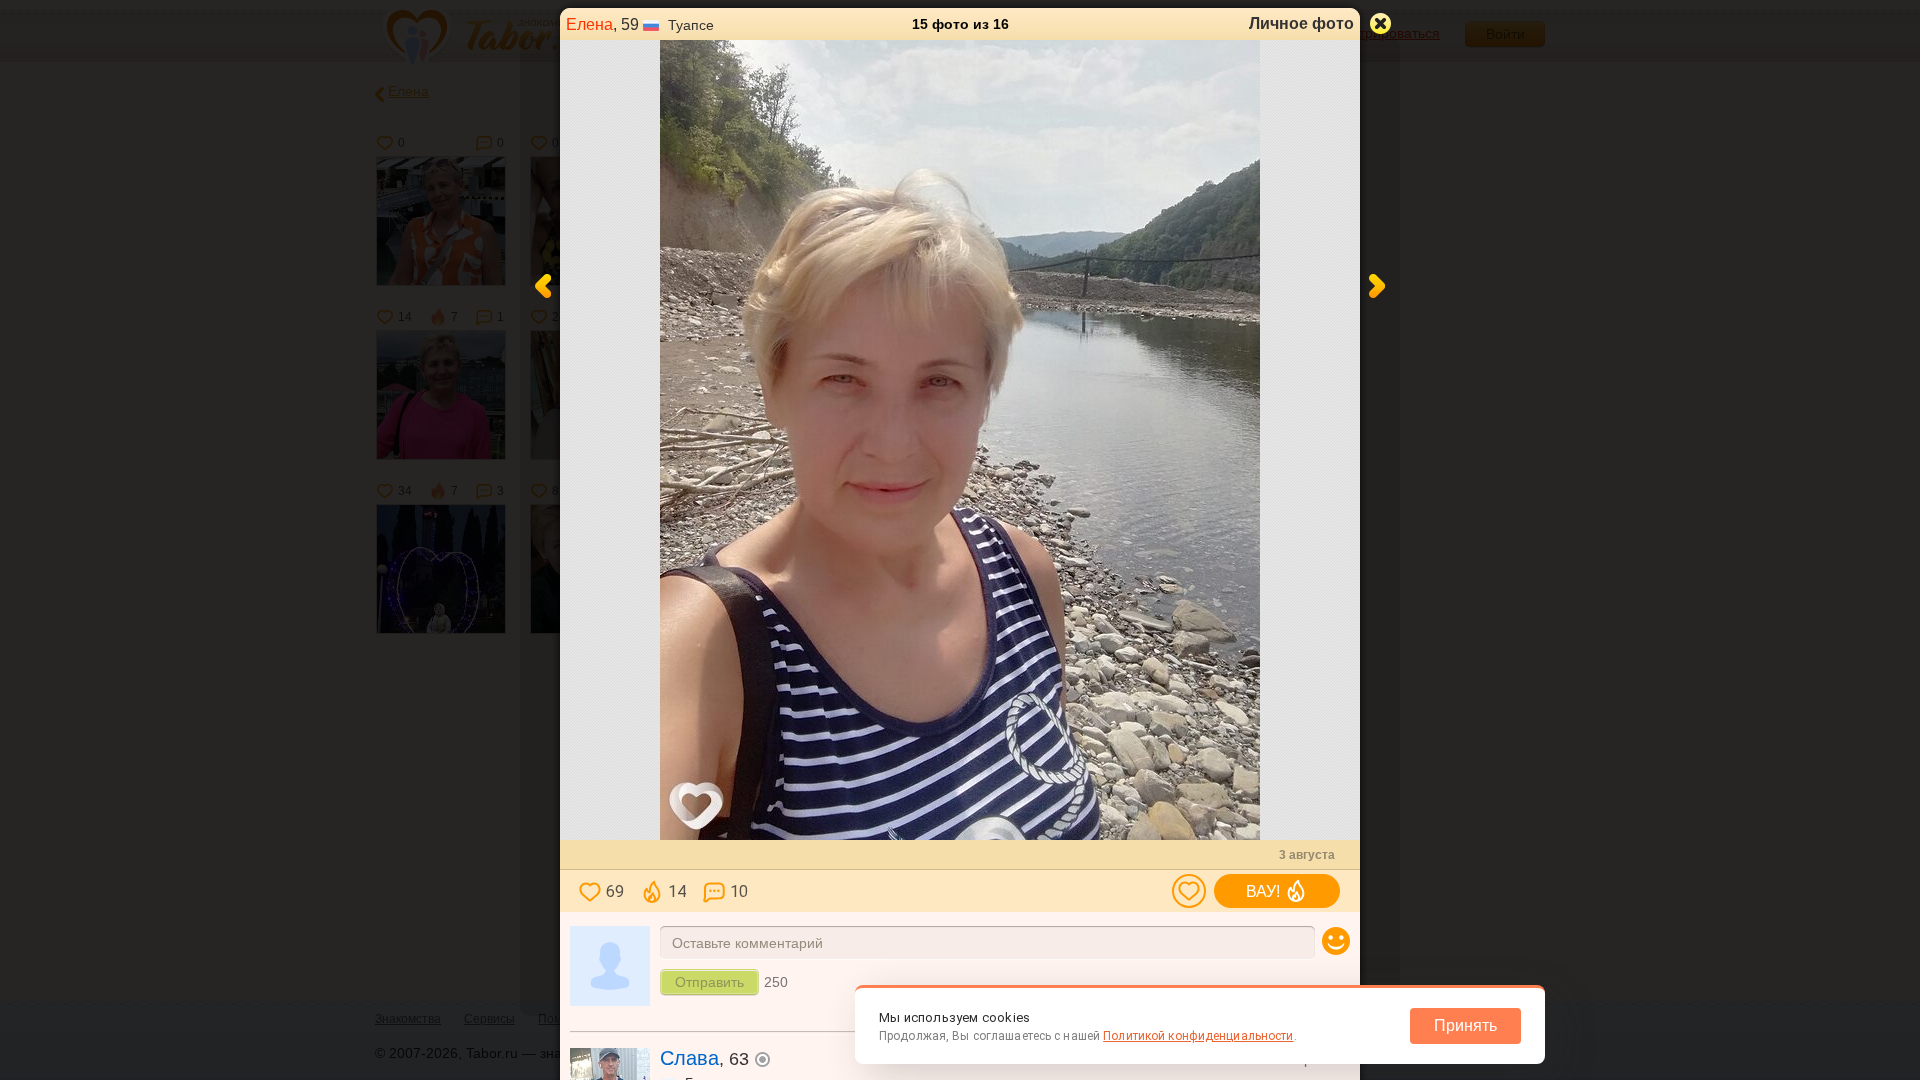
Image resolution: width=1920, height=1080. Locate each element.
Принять (1465, 1025)
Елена (589, 24)
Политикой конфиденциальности (1198, 1036)
